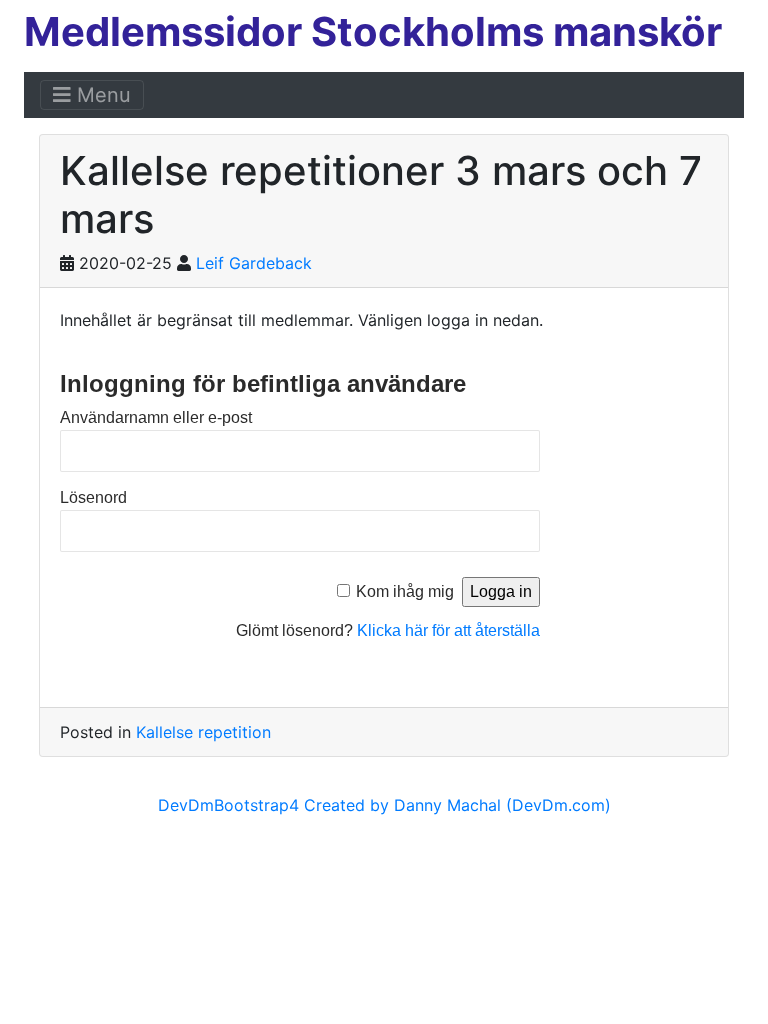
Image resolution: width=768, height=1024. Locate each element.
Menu (101, 95)
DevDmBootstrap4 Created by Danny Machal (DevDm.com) (384, 805)
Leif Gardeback (254, 263)
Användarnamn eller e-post (156, 417)
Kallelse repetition (203, 732)
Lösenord (93, 497)
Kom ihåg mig (405, 591)
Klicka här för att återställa (448, 630)
